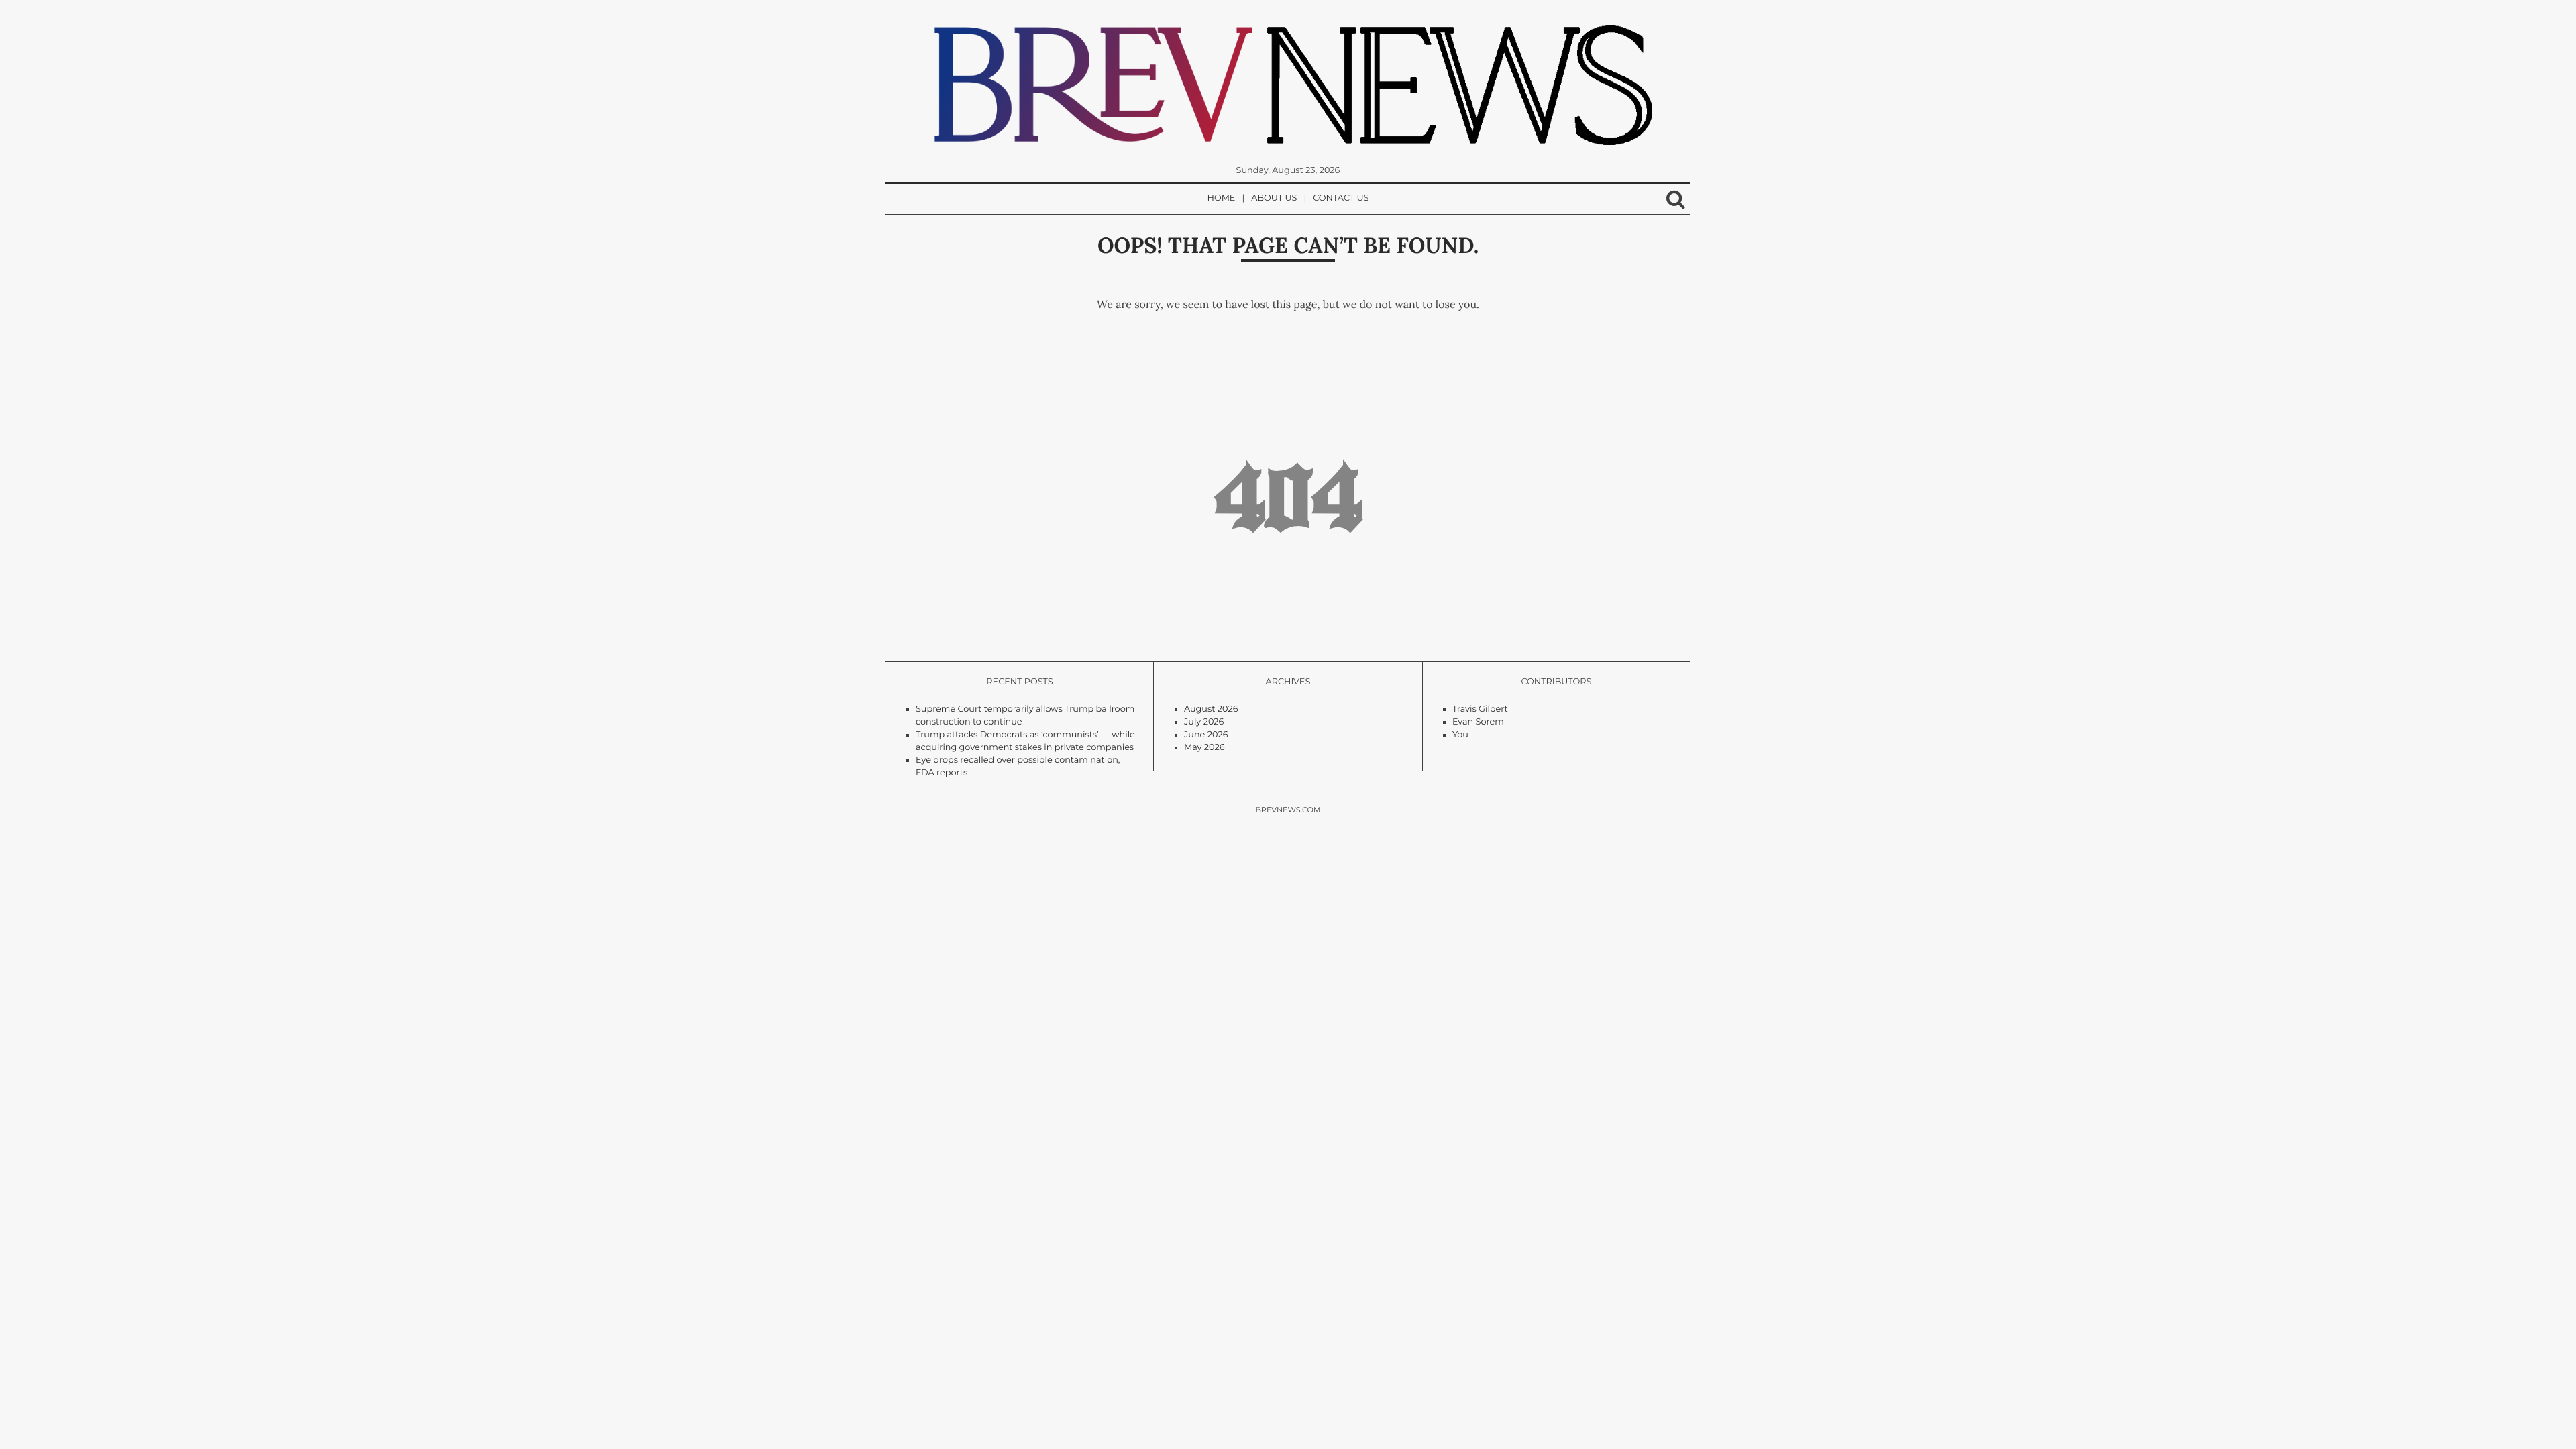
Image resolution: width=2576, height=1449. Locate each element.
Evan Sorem (1478, 722)
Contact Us (1341, 198)
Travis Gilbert (1480, 709)
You (1460, 735)
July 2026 (1204, 722)
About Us (1274, 198)
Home (1222, 198)
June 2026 (1206, 735)
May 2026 (1204, 748)
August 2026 (1211, 709)
